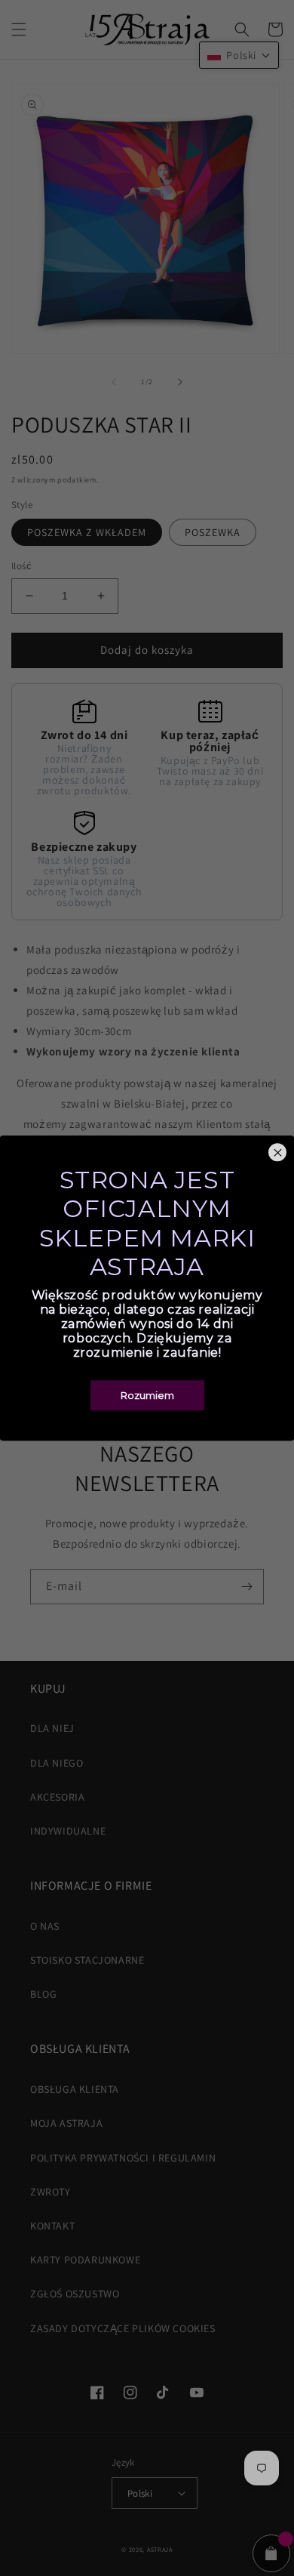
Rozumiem (147, 1395)
